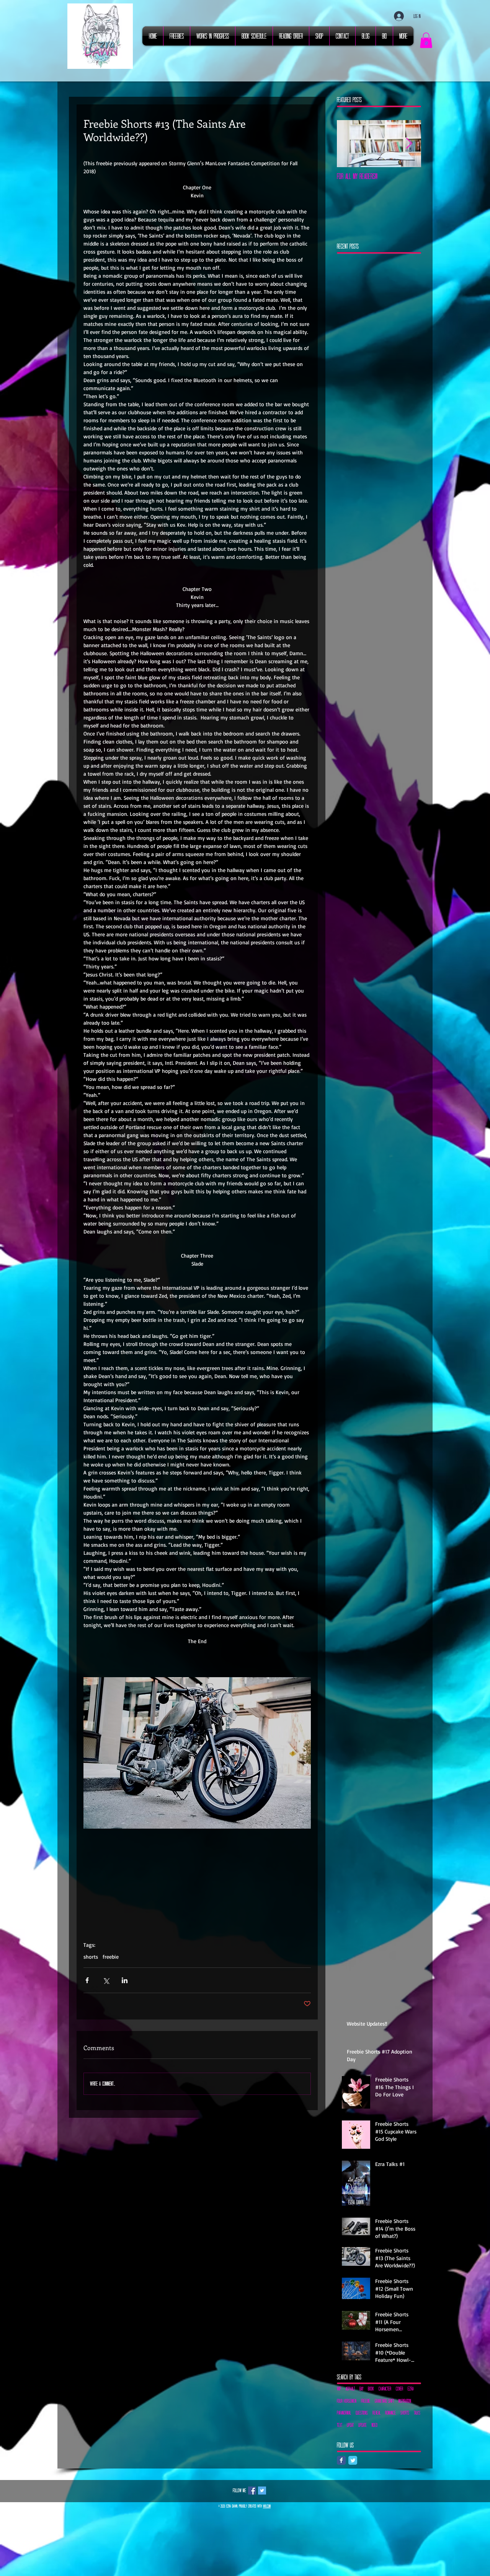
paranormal (344, 2413)
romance (390, 2413)
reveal (376, 2413)
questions (362, 2413)
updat (350, 2425)
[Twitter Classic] (353, 2460)
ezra (411, 2389)
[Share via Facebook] (87, 1980)
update (363, 2425)
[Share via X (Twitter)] (106, 1980)
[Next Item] (409, 144)
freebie (111, 1957)
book (371, 2389)
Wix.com (267, 2506)
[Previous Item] (349, 144)
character (385, 2389)
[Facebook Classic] (341, 2460)
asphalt (350, 2389)
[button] (426, 40)
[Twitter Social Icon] (262, 2491)
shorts (91, 1957)
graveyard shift (384, 2401)
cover (399, 2389)
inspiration (405, 2401)
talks (417, 2413)
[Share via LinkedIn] (125, 1980)
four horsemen (347, 2401)
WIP (339, 2389)
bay (361, 2389)
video (374, 2425)
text (340, 2425)
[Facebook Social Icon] (252, 2491)
